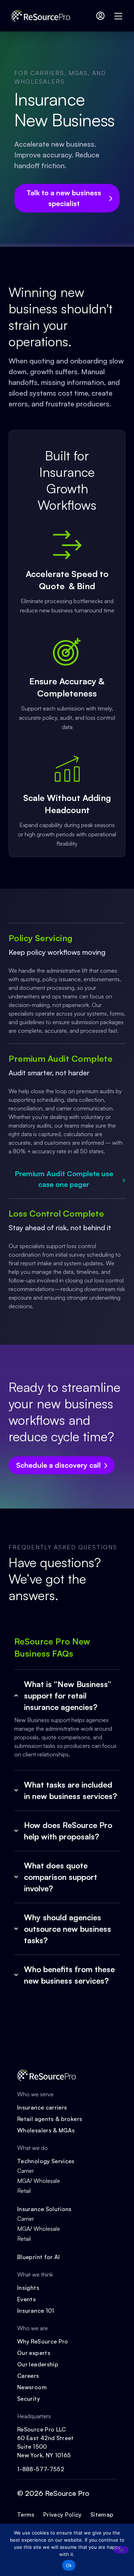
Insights (28, 2288)
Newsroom (32, 2387)
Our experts (34, 2353)
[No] (121, 2550)
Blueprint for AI (39, 2257)
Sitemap (102, 2514)
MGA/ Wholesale (39, 2181)
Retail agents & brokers (50, 2119)
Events (26, 2299)
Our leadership (38, 2364)
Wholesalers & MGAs (46, 2130)
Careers (28, 2376)
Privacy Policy (63, 2514)
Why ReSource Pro (43, 2341)
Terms (26, 2514)
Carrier (26, 2171)
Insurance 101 (36, 2311)
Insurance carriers (42, 2107)
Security (29, 2399)
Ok (69, 2565)
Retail (24, 2191)
